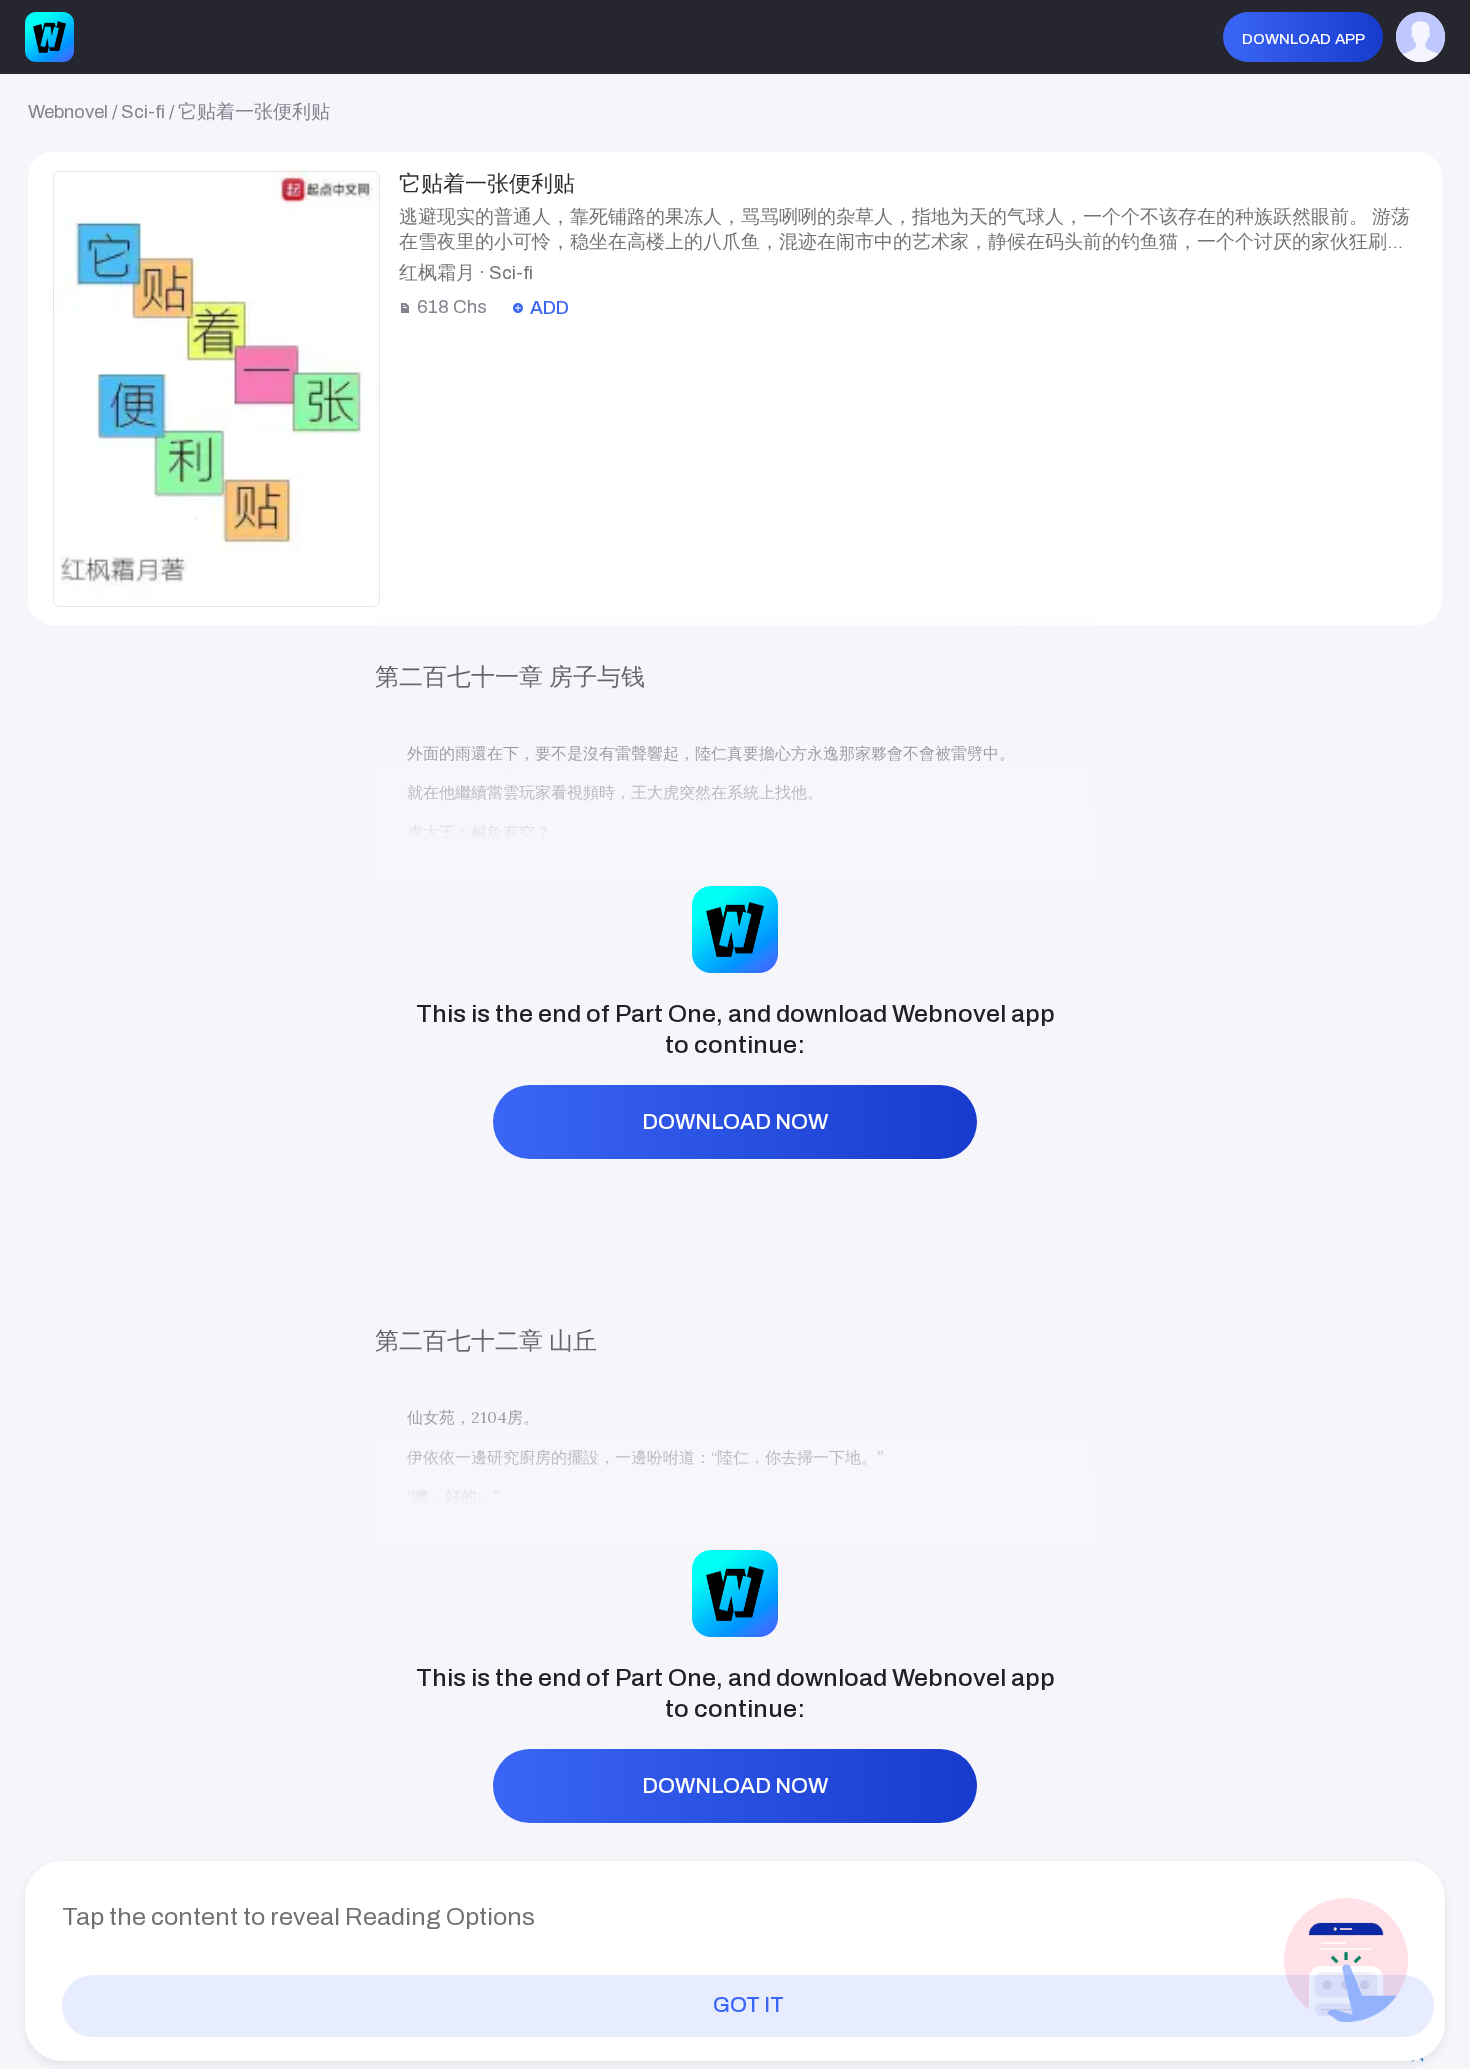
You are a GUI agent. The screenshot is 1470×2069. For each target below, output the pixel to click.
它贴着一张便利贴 (254, 112)
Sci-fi (143, 112)
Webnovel (68, 112)
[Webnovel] (50, 37)
